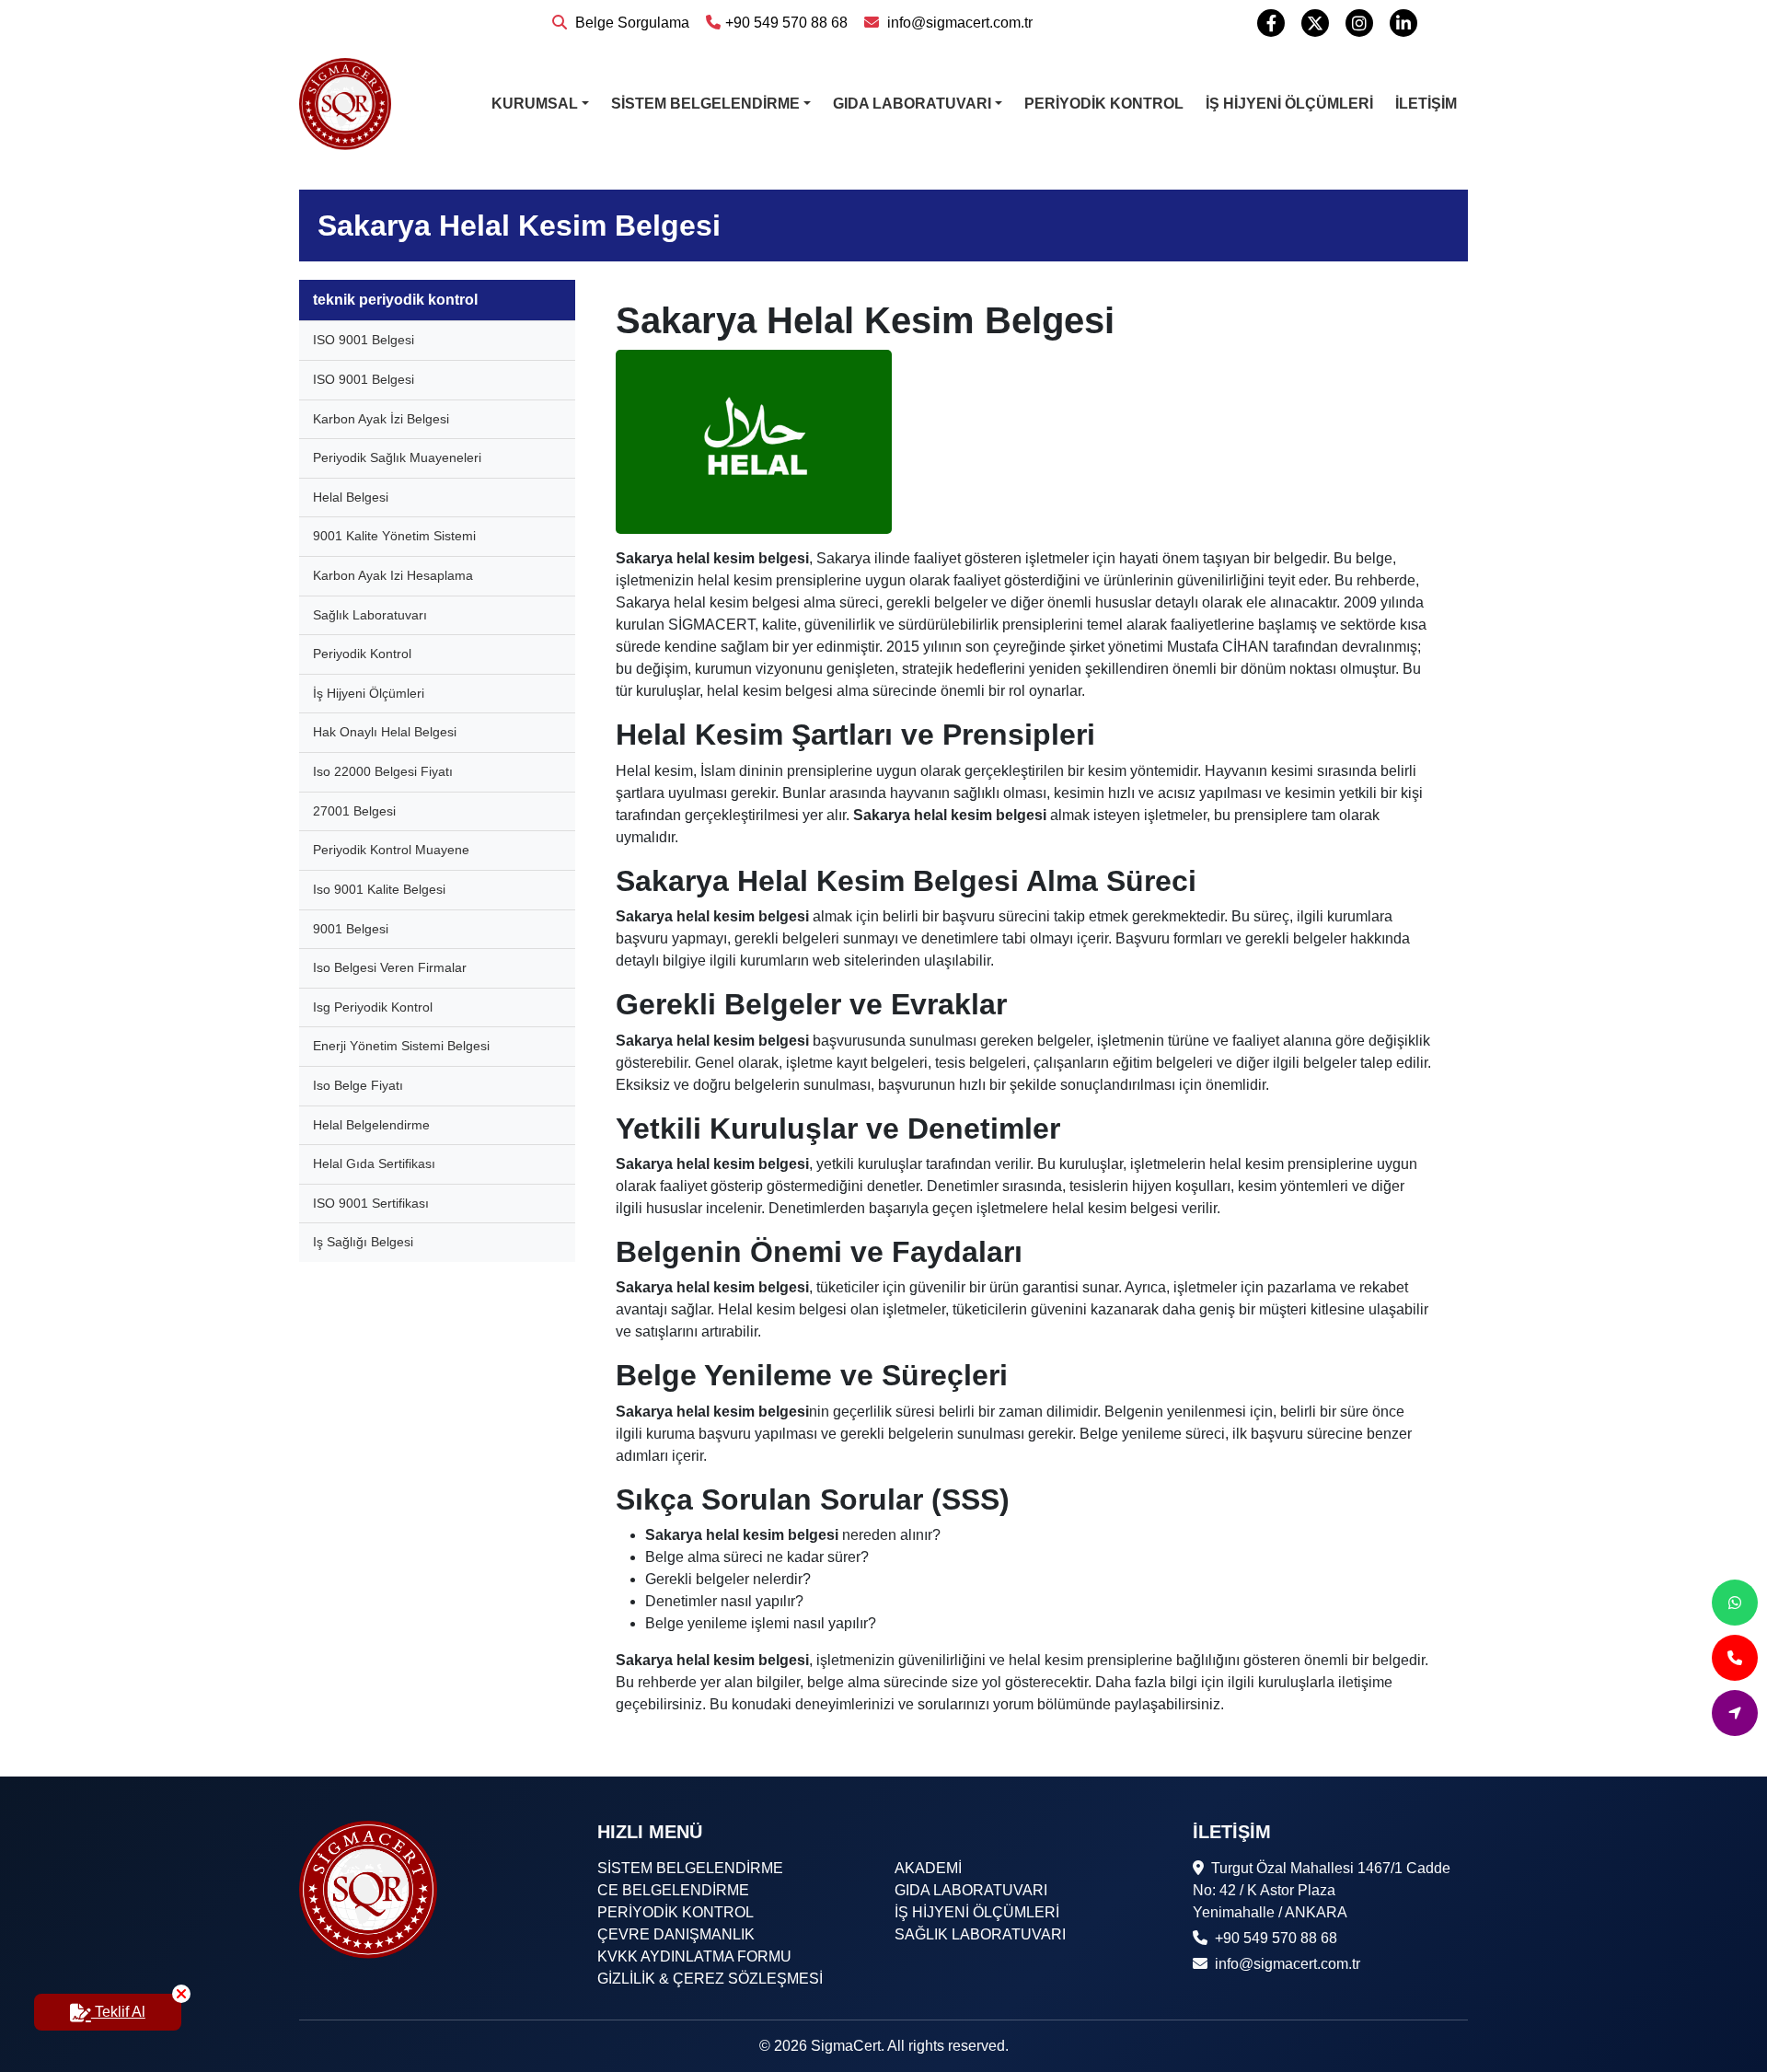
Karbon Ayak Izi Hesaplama (393, 575)
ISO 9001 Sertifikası (371, 1203)
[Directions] (1735, 1713)
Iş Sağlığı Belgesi (363, 1242)
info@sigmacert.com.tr (958, 23)
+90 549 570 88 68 (786, 23)
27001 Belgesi (354, 811)
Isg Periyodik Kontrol (373, 1007)
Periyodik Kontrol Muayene (391, 850)
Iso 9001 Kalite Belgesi (379, 889)
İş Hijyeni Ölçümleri (369, 693)
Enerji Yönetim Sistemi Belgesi (401, 1046)
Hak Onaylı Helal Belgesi (385, 732)
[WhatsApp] (1735, 1603)
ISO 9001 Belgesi (364, 340)
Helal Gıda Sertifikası (374, 1163)
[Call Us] (1735, 1658)
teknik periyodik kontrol (395, 300)
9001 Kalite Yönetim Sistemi (394, 536)
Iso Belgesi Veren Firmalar (390, 967)
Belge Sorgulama (630, 23)
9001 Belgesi (351, 929)
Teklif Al (118, 2012)
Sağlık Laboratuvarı (370, 615)
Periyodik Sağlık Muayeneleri (397, 457)
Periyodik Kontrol (362, 654)
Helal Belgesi (351, 497)
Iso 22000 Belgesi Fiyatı (383, 771)
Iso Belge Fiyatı (358, 1085)
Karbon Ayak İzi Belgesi (381, 419)
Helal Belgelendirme (371, 1125)
